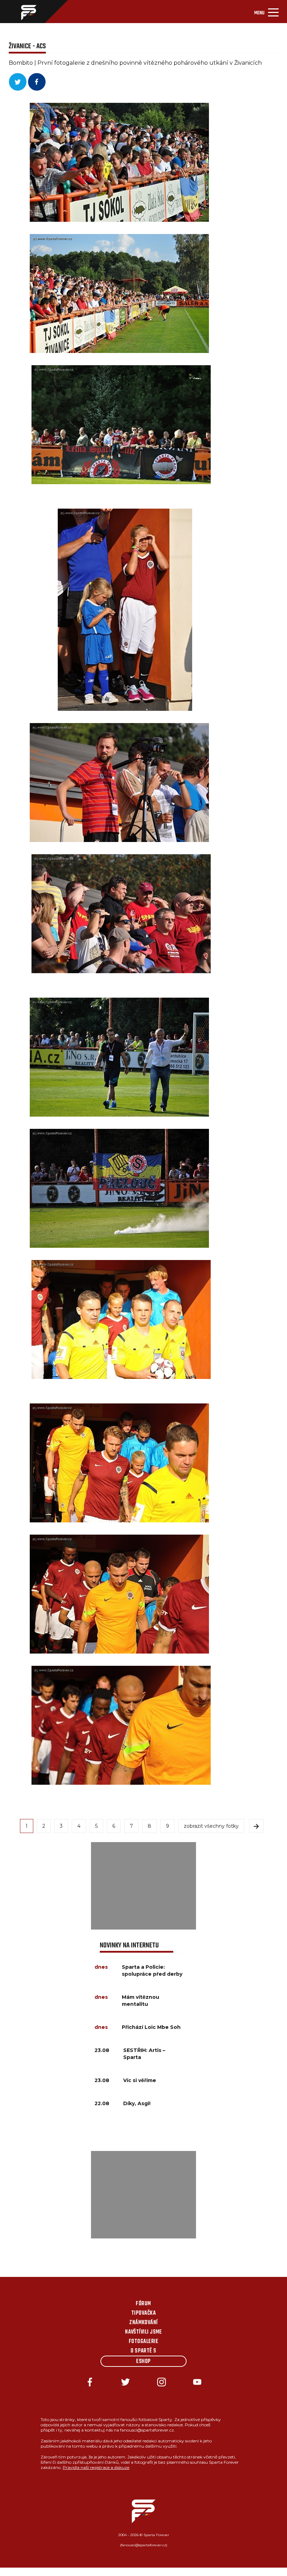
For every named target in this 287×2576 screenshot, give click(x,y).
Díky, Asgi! (137, 2103)
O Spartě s (143, 2351)
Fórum (143, 2304)
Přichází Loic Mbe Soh (151, 2027)
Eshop (143, 2362)
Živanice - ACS (27, 46)
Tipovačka (143, 2313)
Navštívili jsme (143, 2332)
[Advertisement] (143, 1886)
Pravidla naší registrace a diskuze (96, 2467)
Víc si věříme (140, 2080)
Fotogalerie (143, 2342)
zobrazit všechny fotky (211, 1826)
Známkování (143, 2323)
